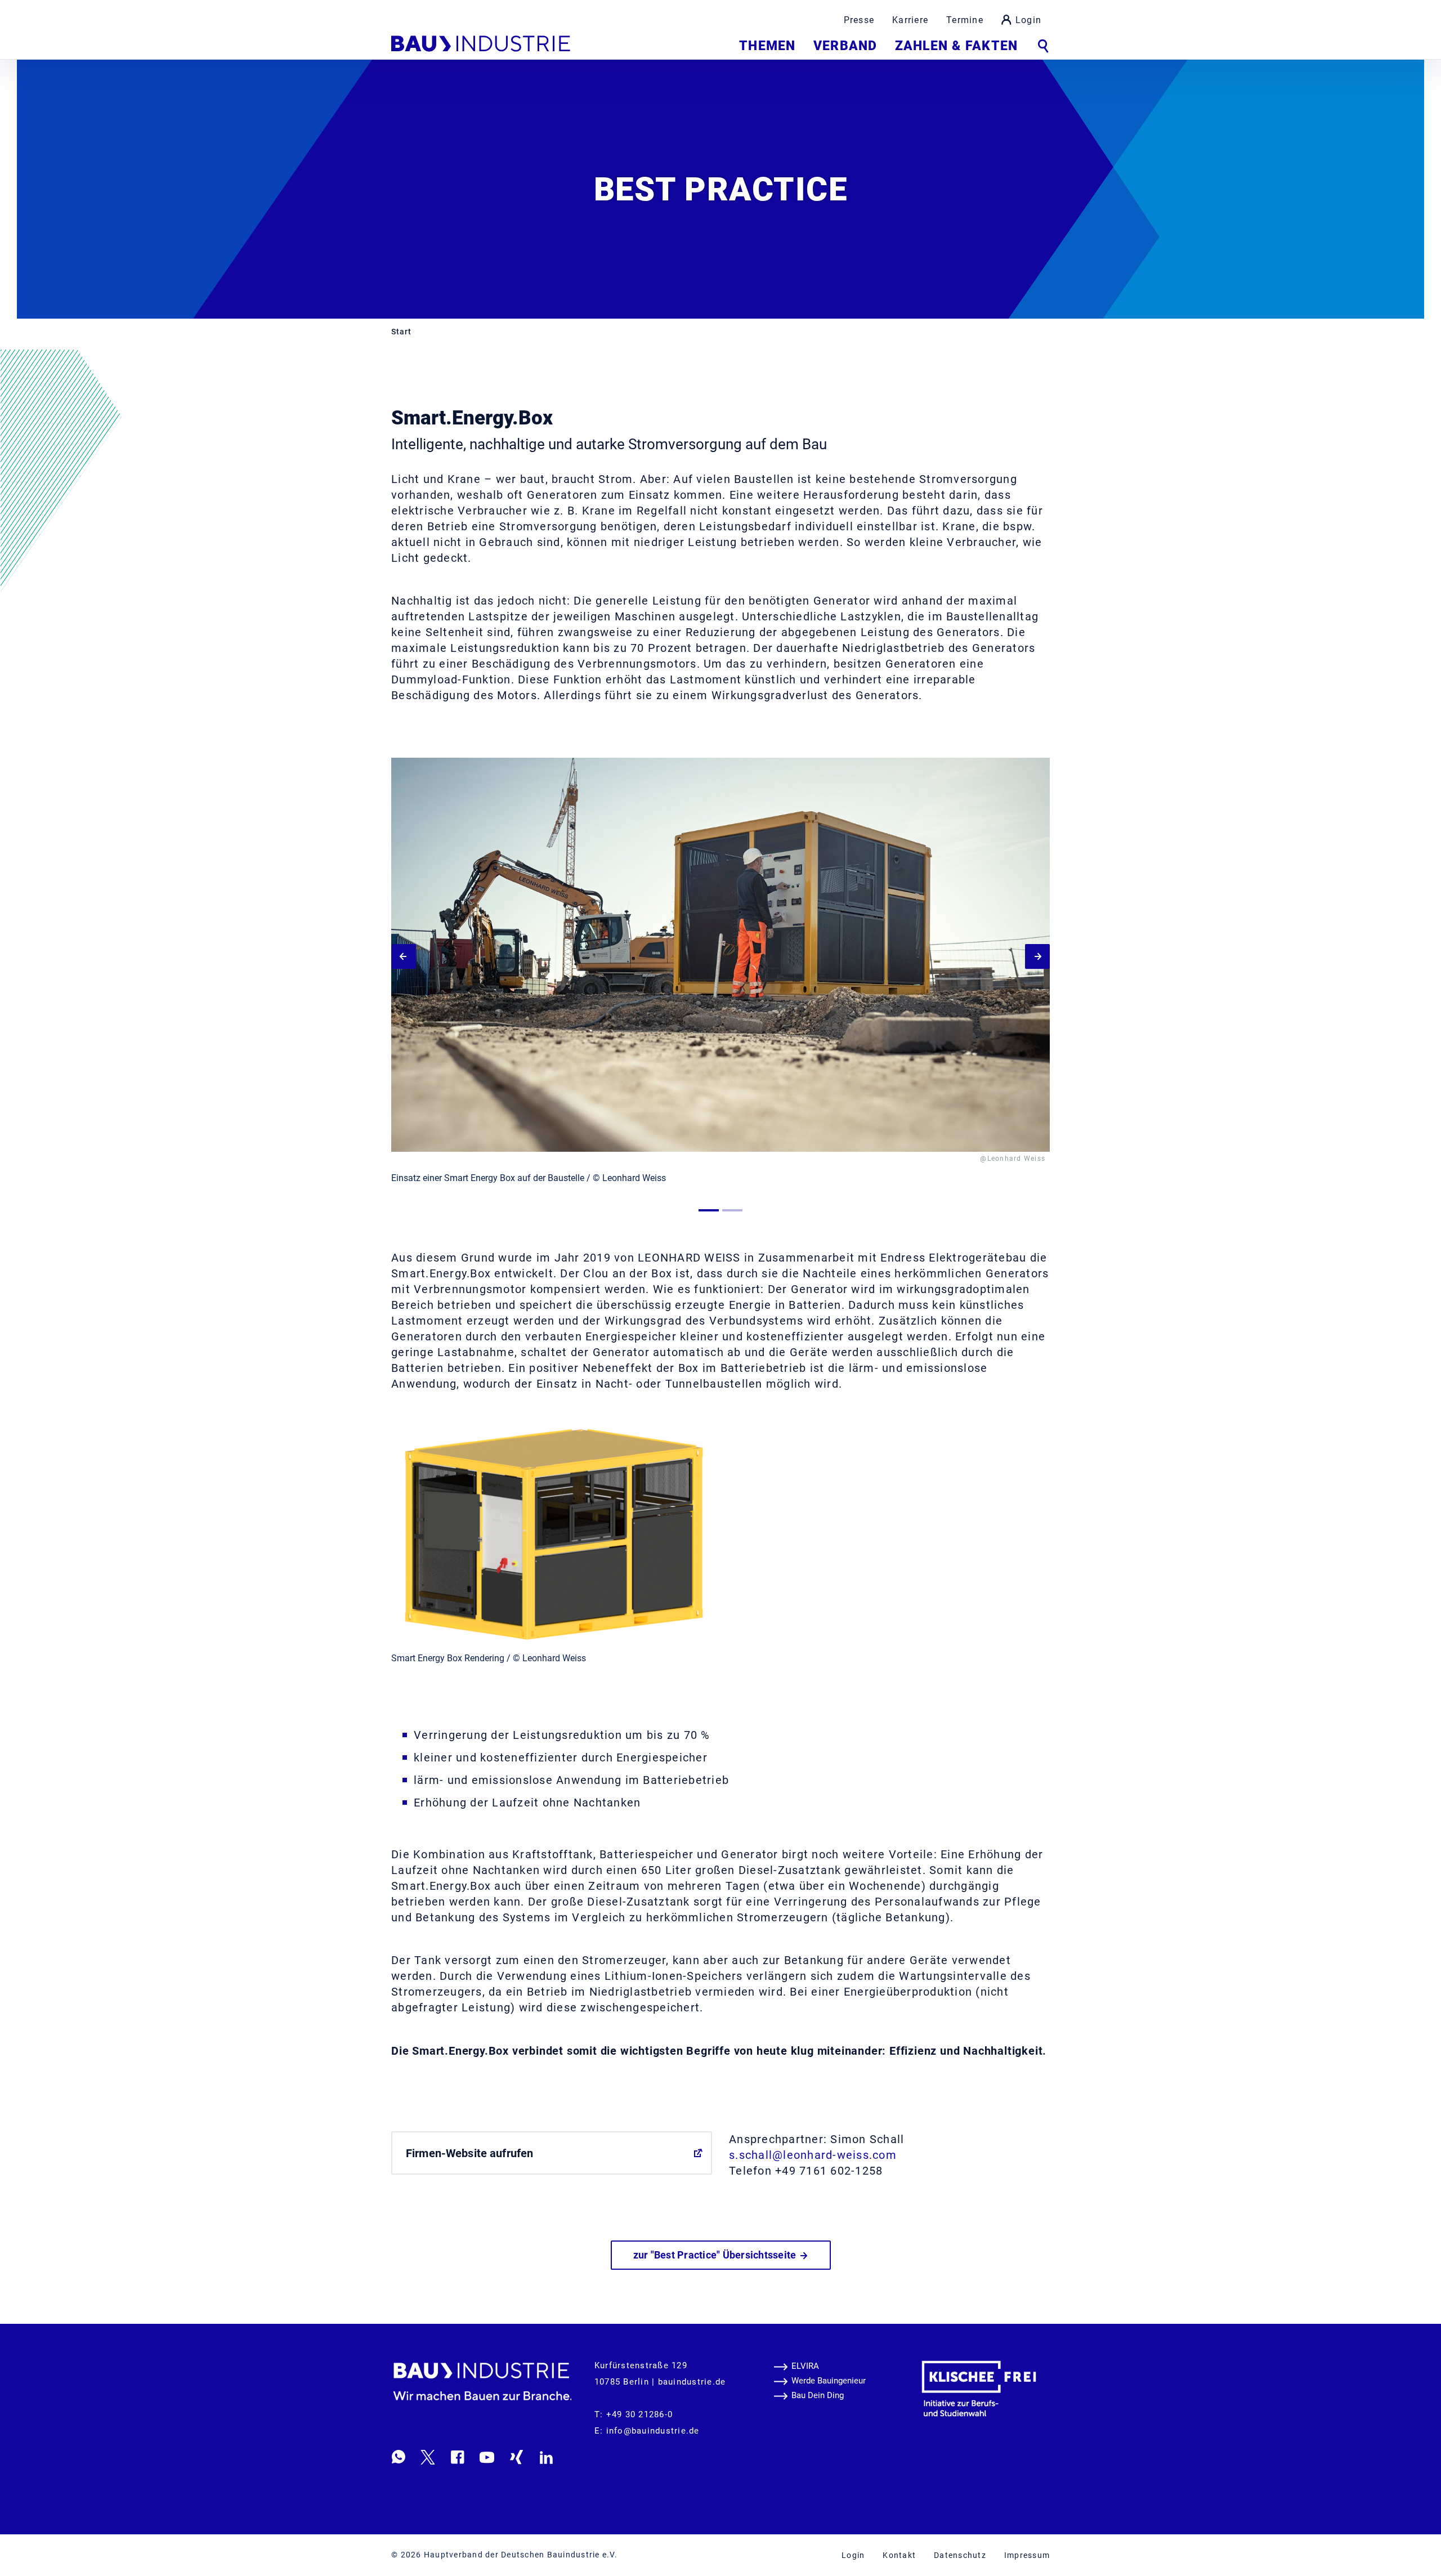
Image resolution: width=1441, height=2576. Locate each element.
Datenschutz (960, 2555)
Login (1028, 20)
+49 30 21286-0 (640, 2414)
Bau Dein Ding (818, 2395)
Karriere (910, 20)
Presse (859, 20)
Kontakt (899, 2555)
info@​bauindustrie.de (653, 2431)
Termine (965, 20)
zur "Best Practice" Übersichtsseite (716, 2255)
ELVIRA (805, 2366)
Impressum (1027, 2555)
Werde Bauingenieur (829, 2381)
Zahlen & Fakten (956, 46)
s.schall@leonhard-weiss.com (813, 2155)
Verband (845, 46)
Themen (767, 46)
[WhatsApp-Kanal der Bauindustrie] (399, 2457)
